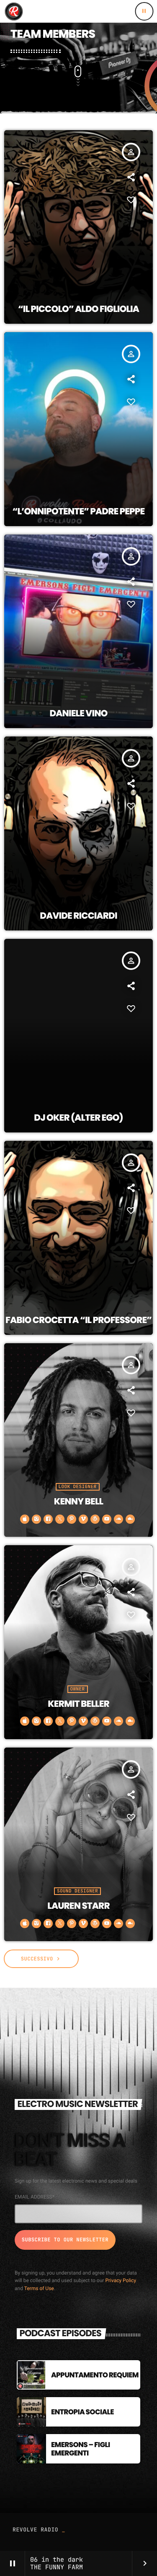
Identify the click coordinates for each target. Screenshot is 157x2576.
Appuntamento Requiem (95, 2375)
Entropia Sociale (82, 2412)
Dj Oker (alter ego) (78, 1118)
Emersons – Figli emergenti (81, 2449)
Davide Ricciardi (78, 916)
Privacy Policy (121, 2280)
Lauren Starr (78, 1906)
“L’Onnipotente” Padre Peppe (79, 512)
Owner (78, 1689)
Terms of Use (39, 2288)
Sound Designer (77, 1891)
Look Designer (78, 1487)
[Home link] (13, 11)
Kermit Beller (78, 1704)
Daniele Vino (78, 714)
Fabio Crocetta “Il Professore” (78, 1320)
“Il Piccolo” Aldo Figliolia (78, 309)
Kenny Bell (78, 1502)
